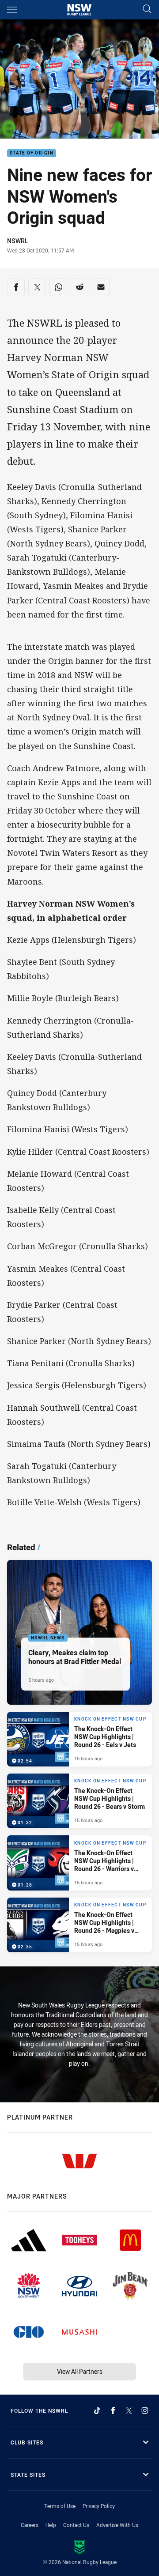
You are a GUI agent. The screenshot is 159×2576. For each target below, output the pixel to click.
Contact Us (76, 2525)
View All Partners (80, 2371)
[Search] (147, 9)
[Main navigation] (12, 10)
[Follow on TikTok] (97, 2410)
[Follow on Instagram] (145, 2410)
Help (51, 2525)
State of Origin (32, 153)
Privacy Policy (99, 2506)
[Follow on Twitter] (129, 2410)
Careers (30, 2525)
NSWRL (17, 241)
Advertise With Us (117, 2525)
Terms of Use (60, 2506)
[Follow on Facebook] (113, 2410)
